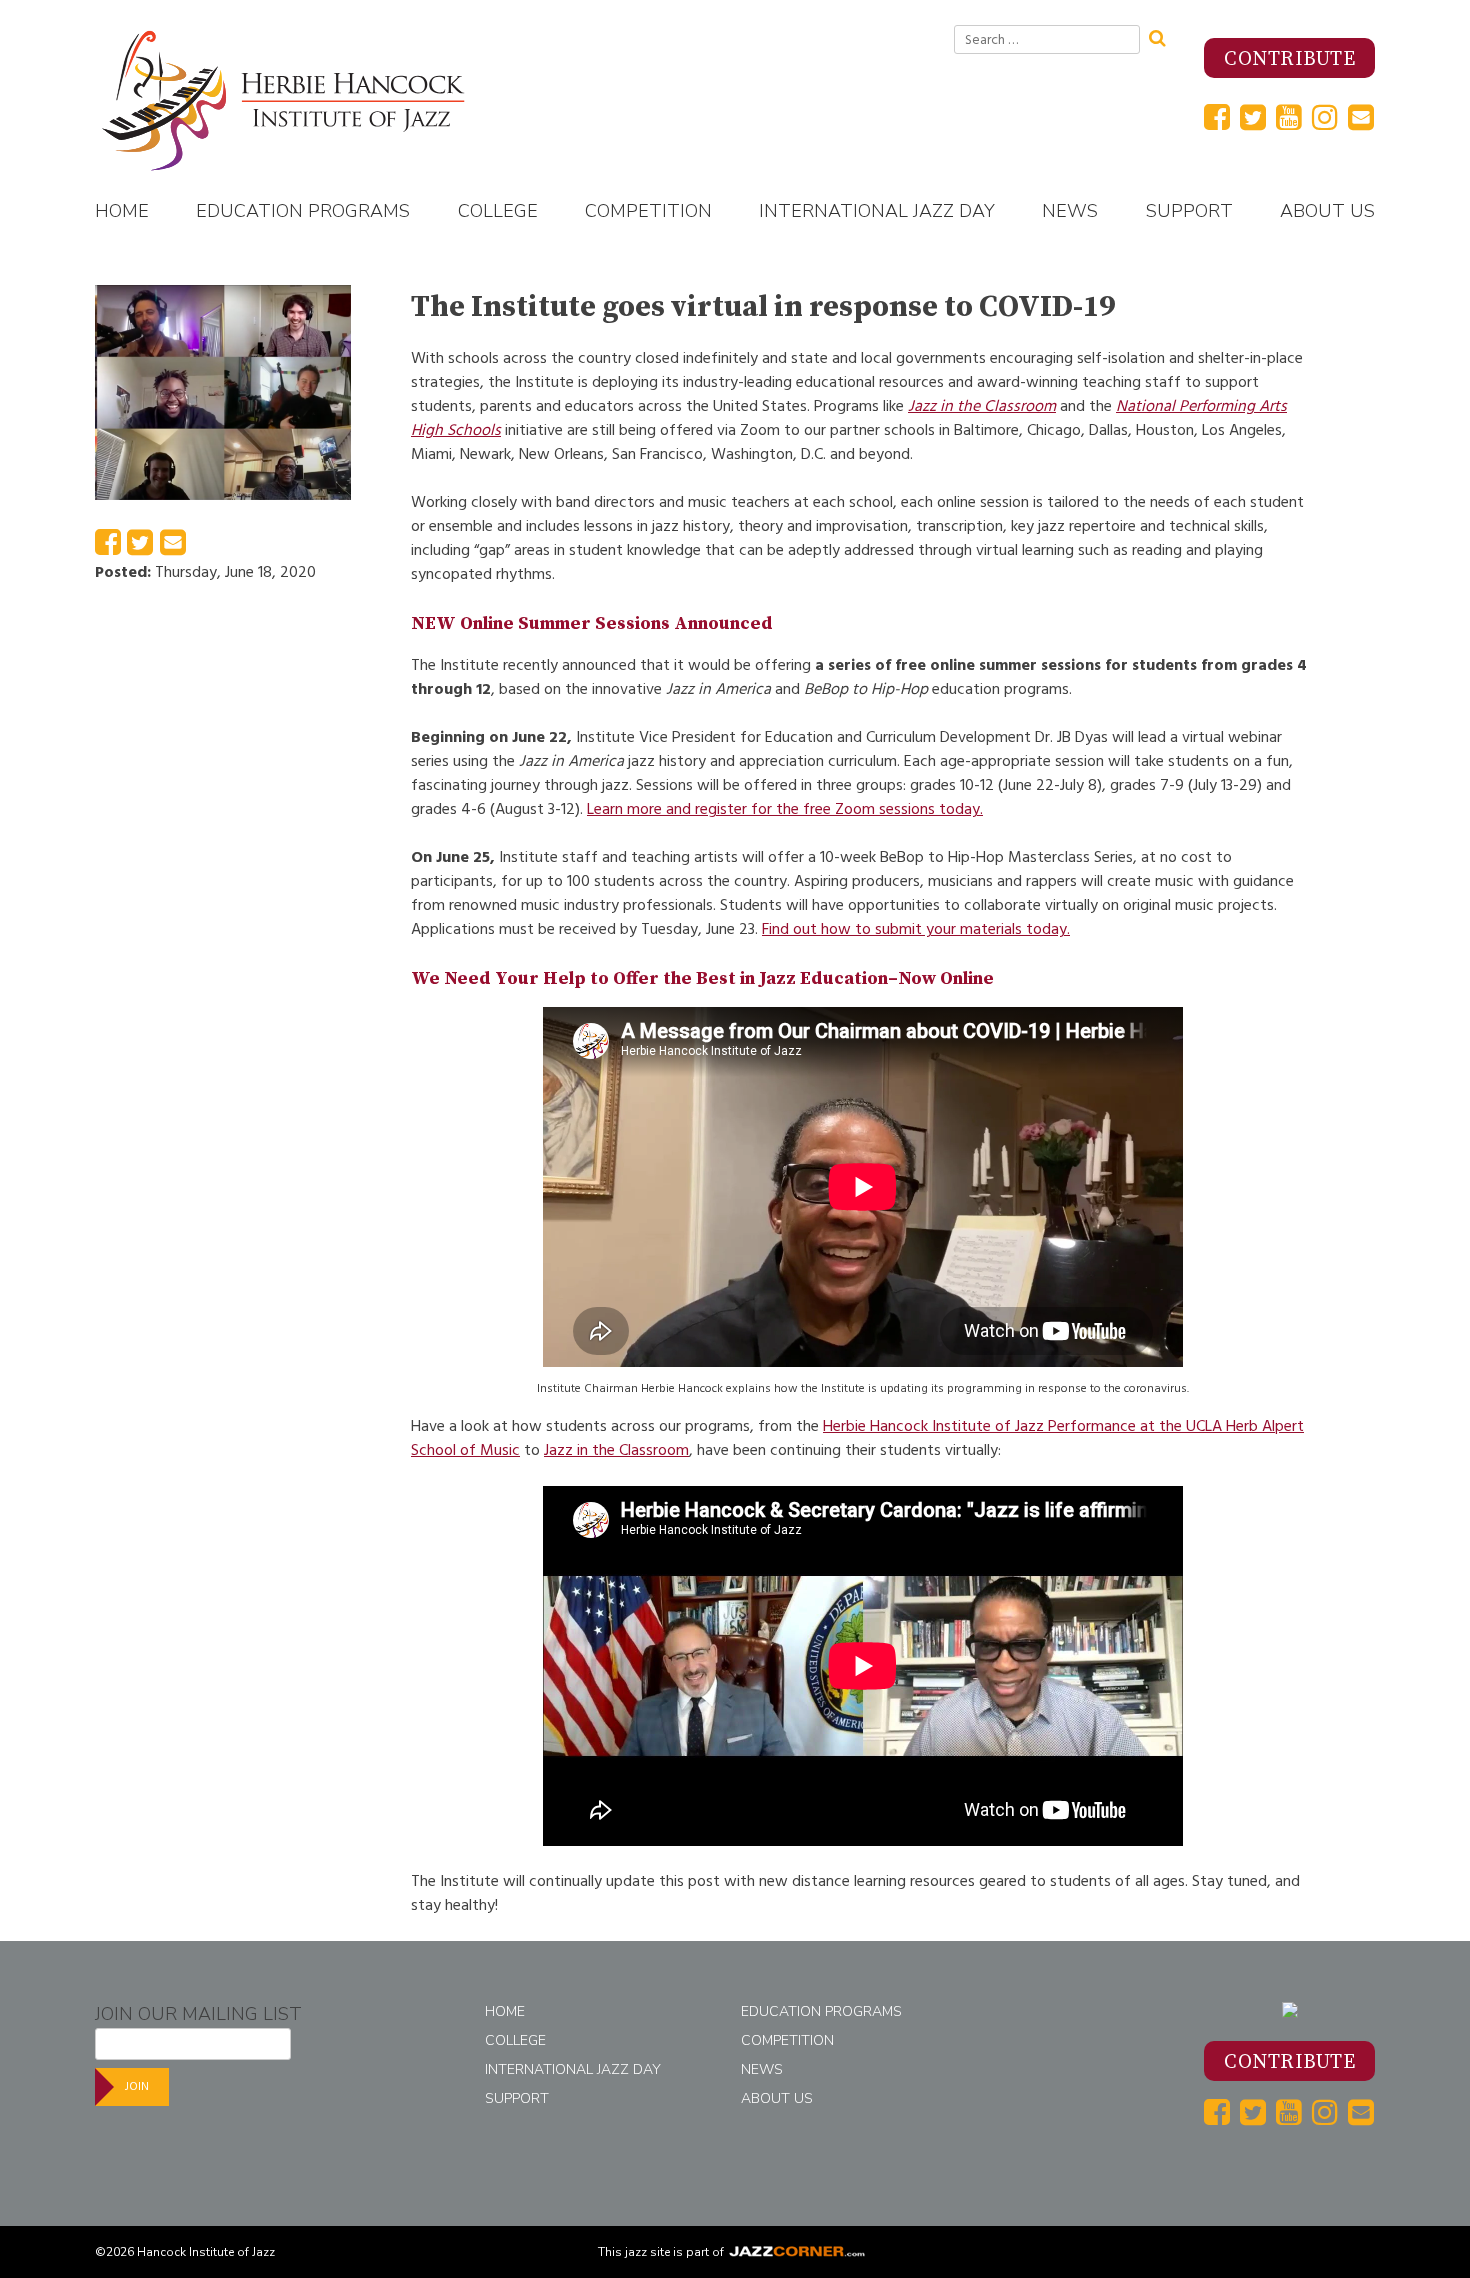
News (1070, 211)
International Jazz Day (877, 211)
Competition (648, 211)
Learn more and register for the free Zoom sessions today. (785, 809)
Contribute (1289, 59)
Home (122, 211)
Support (1189, 211)
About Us (1327, 211)
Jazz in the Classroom (982, 406)
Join (137, 2086)
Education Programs (303, 211)
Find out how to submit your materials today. (916, 929)
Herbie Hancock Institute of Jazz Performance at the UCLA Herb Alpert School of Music (857, 1438)
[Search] (1164, 36)
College (498, 211)
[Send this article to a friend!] (173, 548)
